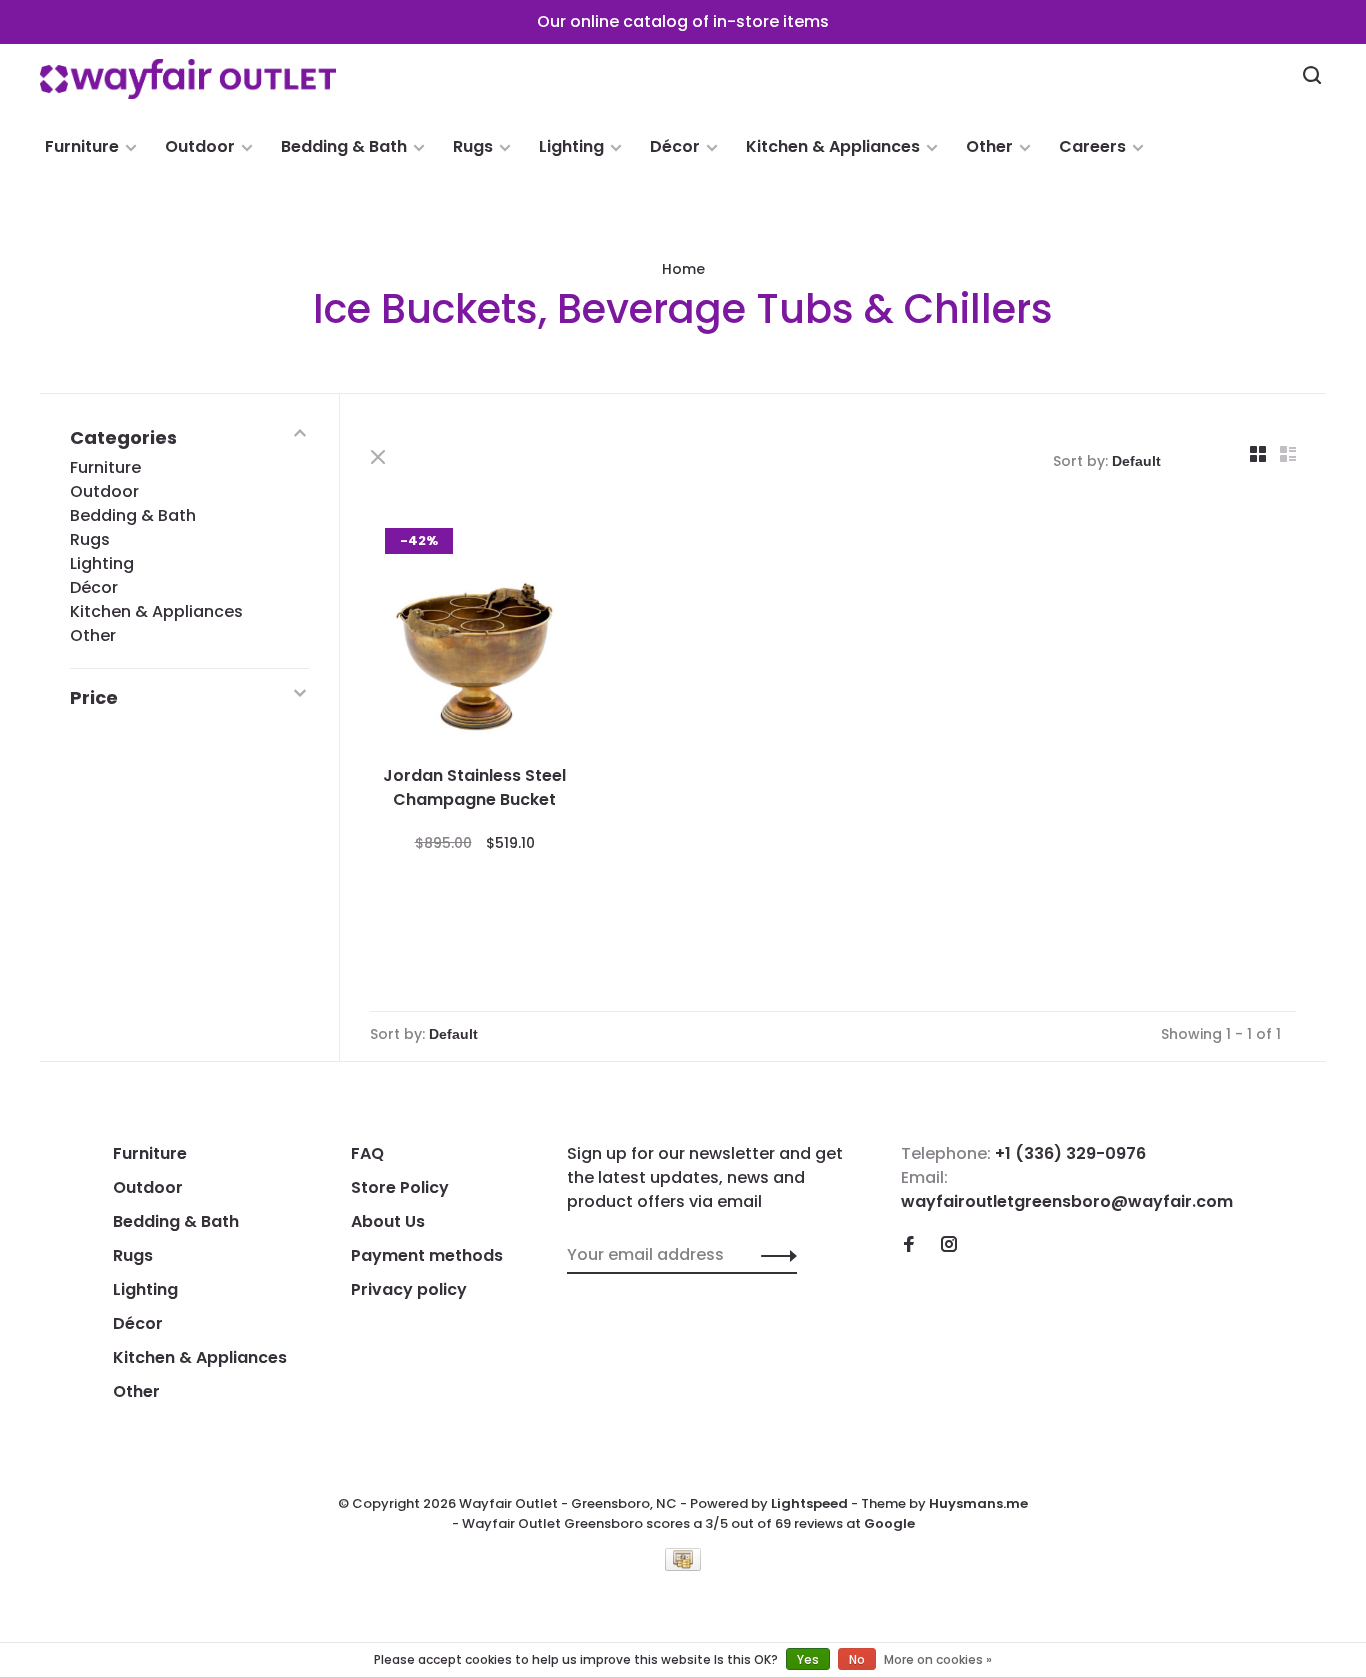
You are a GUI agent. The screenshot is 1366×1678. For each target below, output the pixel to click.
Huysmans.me (978, 1503)
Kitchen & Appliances (833, 146)
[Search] (1314, 78)
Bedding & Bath (344, 146)
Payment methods (427, 1255)
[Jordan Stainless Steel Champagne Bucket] (474, 636)
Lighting (571, 146)
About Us (388, 1221)
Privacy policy (409, 1289)
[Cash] (683, 1565)
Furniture (82, 146)
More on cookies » (938, 1659)
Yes (808, 1659)
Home (683, 269)
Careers (1092, 146)
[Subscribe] (773, 1255)
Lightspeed (809, 1503)
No (857, 1659)
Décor (675, 146)
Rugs (473, 146)
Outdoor (200, 146)
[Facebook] (909, 1245)
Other (989, 146)
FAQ (367, 1153)
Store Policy (400, 1187)
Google (889, 1523)
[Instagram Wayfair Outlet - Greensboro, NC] (949, 1245)
